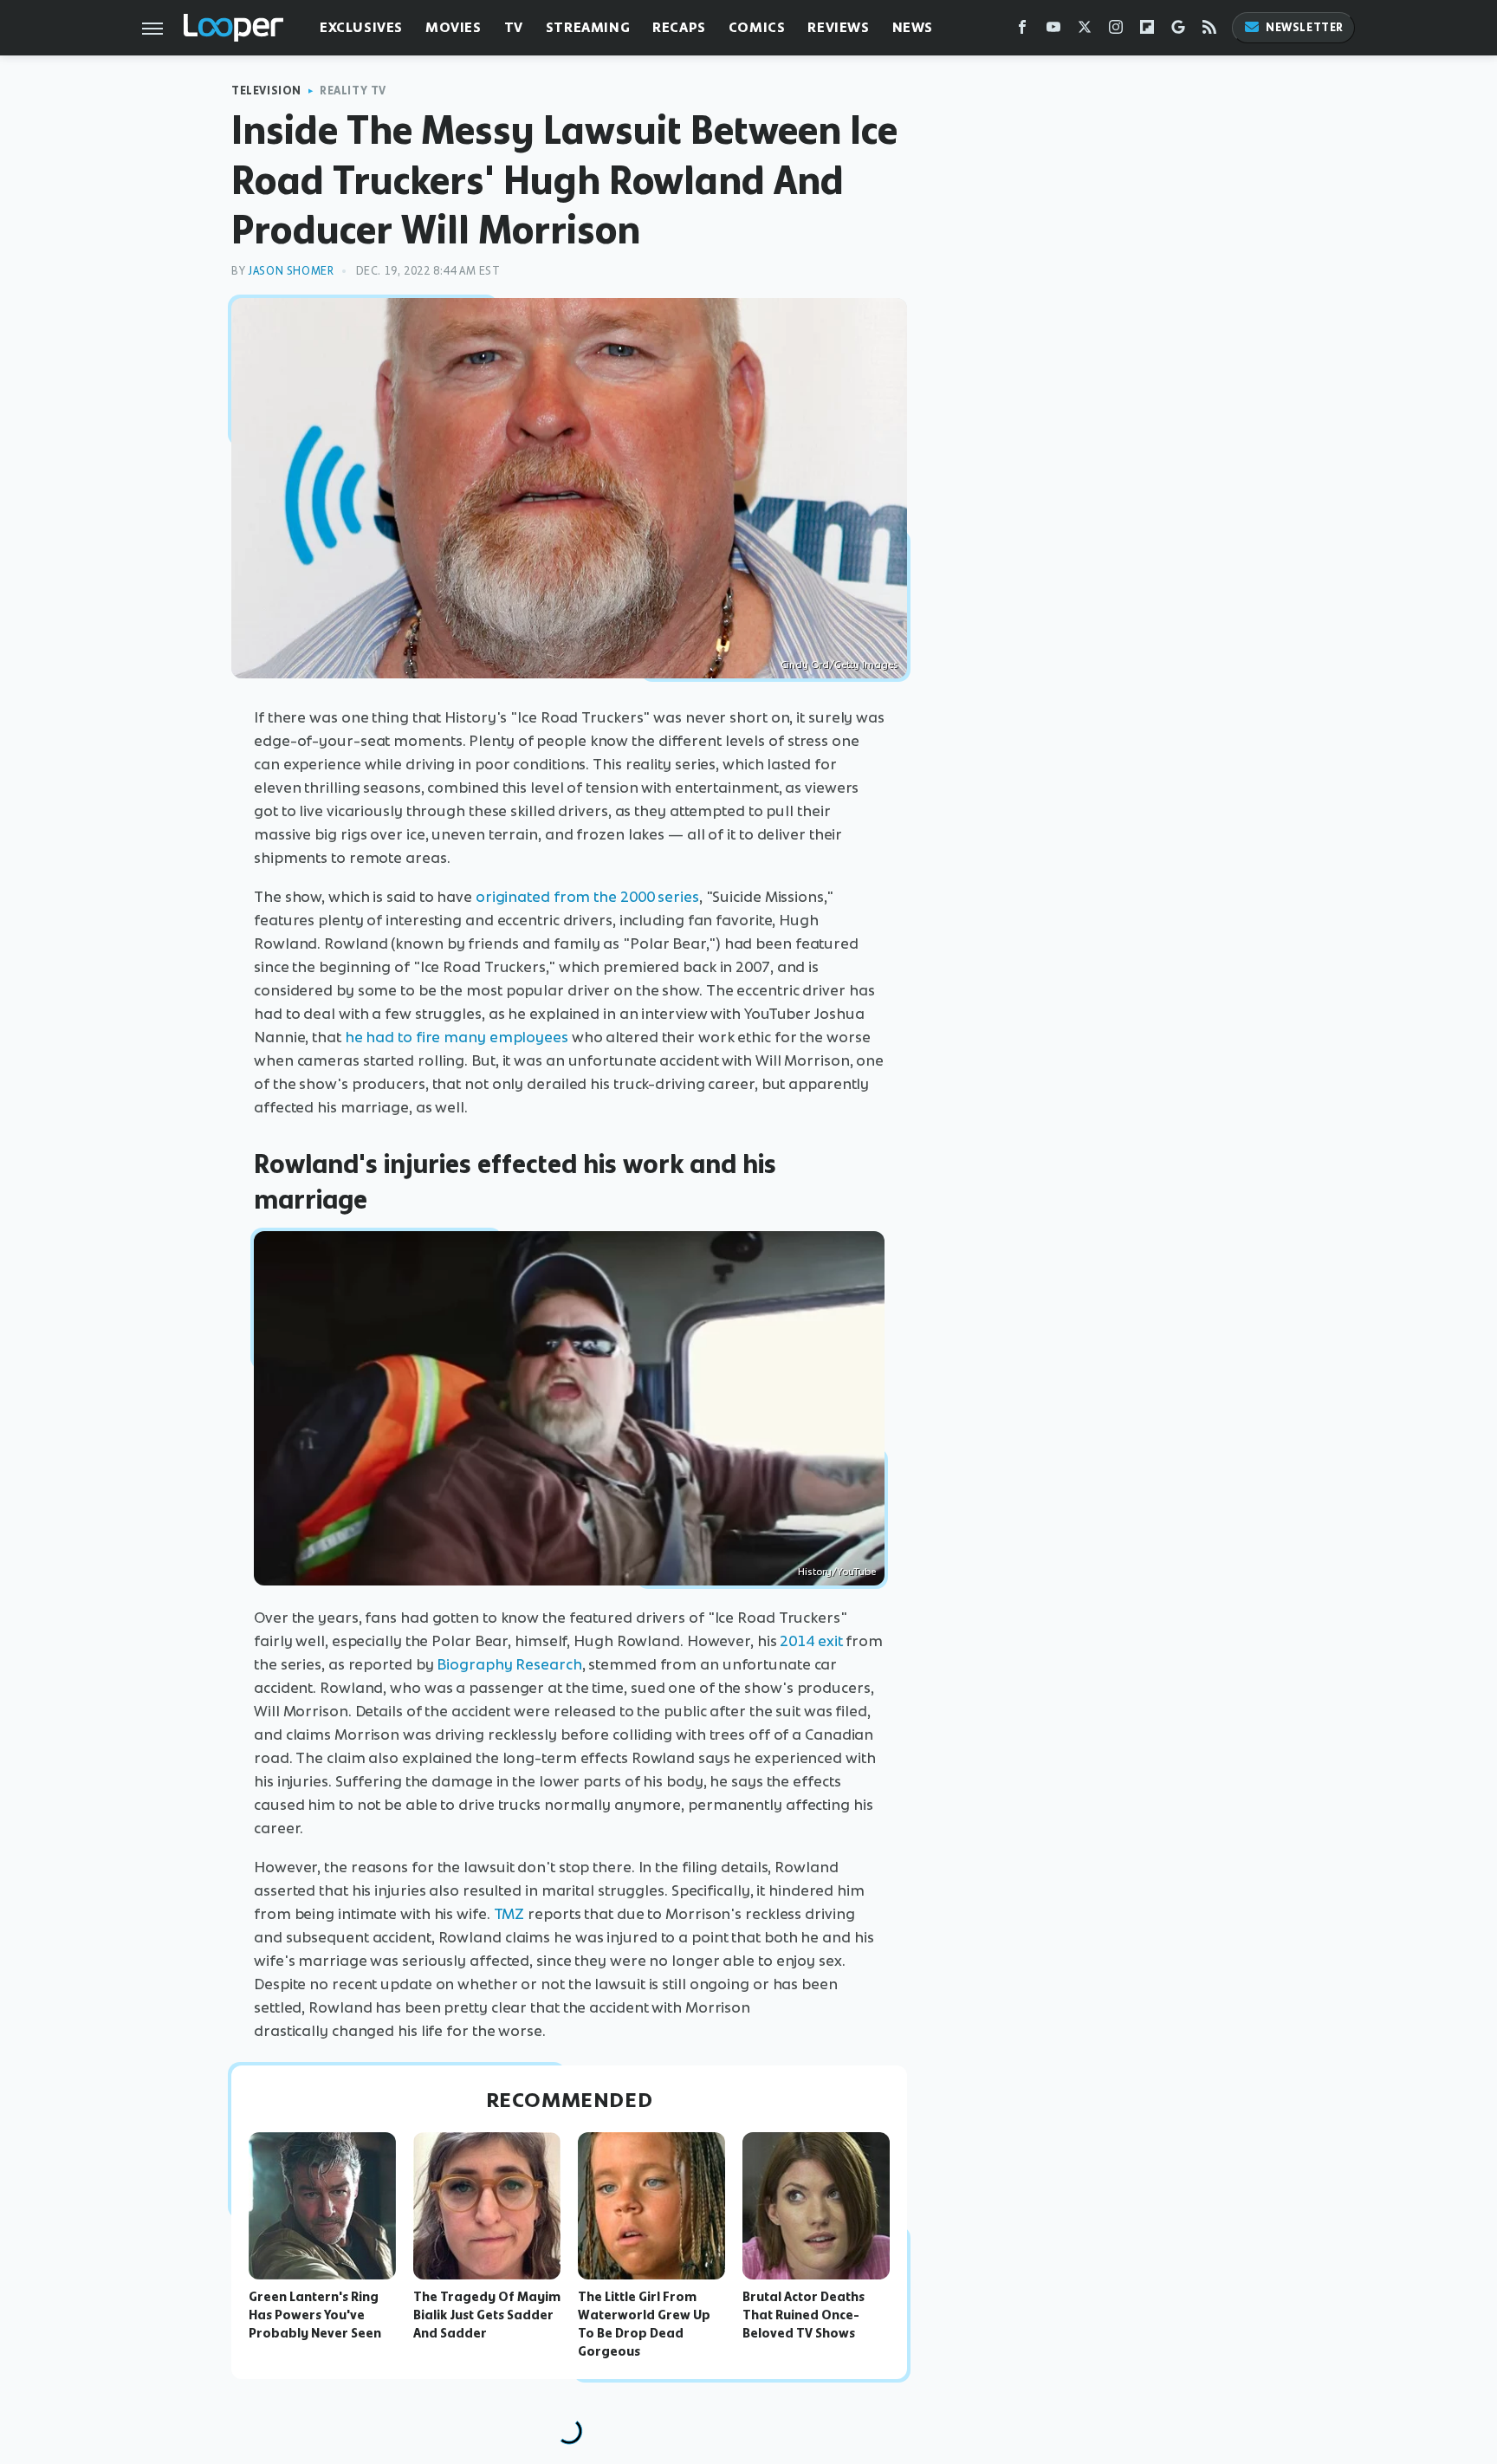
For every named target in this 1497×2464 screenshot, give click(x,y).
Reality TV (353, 91)
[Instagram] (1116, 31)
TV (514, 27)
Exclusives (361, 27)
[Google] (1178, 31)
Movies (454, 27)
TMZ (509, 1914)
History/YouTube (837, 1572)
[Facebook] (1022, 31)
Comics (757, 27)
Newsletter (1305, 27)
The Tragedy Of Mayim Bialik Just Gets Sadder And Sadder (487, 2315)
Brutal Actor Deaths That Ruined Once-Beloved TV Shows (804, 2315)
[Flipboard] (1147, 31)
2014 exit (811, 1641)
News (913, 27)
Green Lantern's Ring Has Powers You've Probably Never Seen (315, 2315)
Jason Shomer (291, 271)
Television (266, 91)
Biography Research (509, 1664)
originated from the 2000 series (587, 897)
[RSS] (1209, 31)
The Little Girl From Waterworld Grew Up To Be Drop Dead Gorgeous (644, 2324)
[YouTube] (1053, 31)
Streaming (588, 27)
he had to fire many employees (457, 1037)
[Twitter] (1085, 31)
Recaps (679, 27)
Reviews (838, 27)
